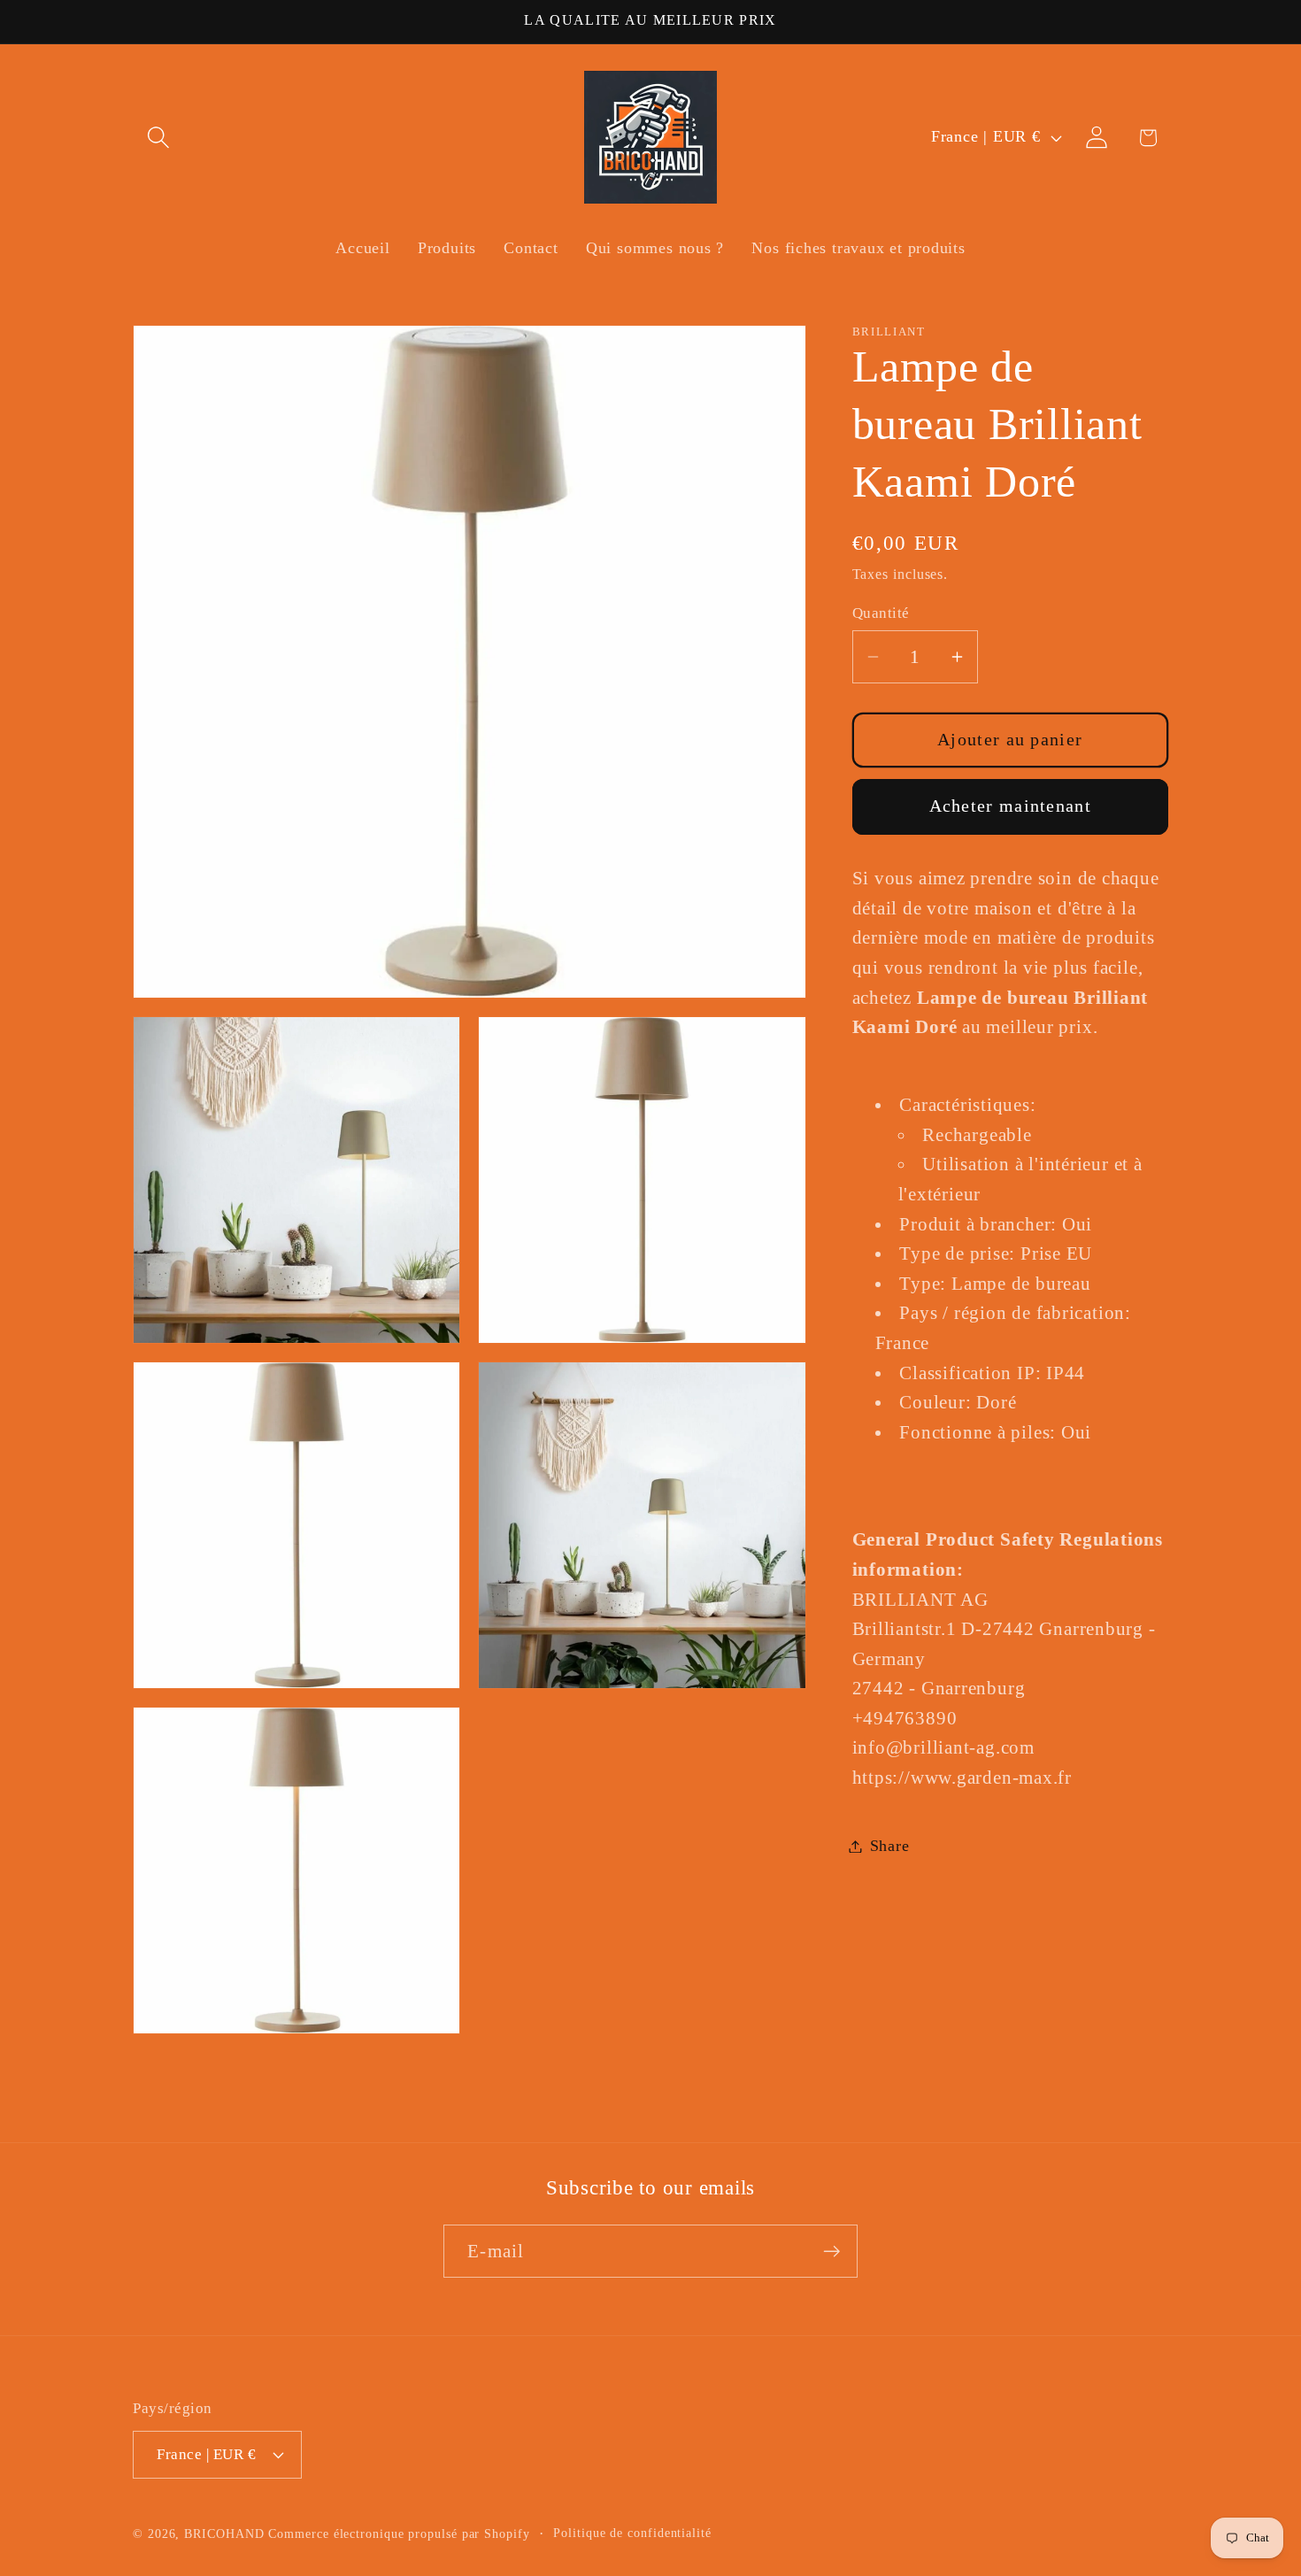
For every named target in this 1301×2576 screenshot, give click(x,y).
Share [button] (890, 1846)
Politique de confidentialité (632, 2533)
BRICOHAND (224, 2534)
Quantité (881, 612)
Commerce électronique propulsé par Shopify (399, 2534)
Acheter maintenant (1010, 806)
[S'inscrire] (831, 2252)
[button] (158, 138)
